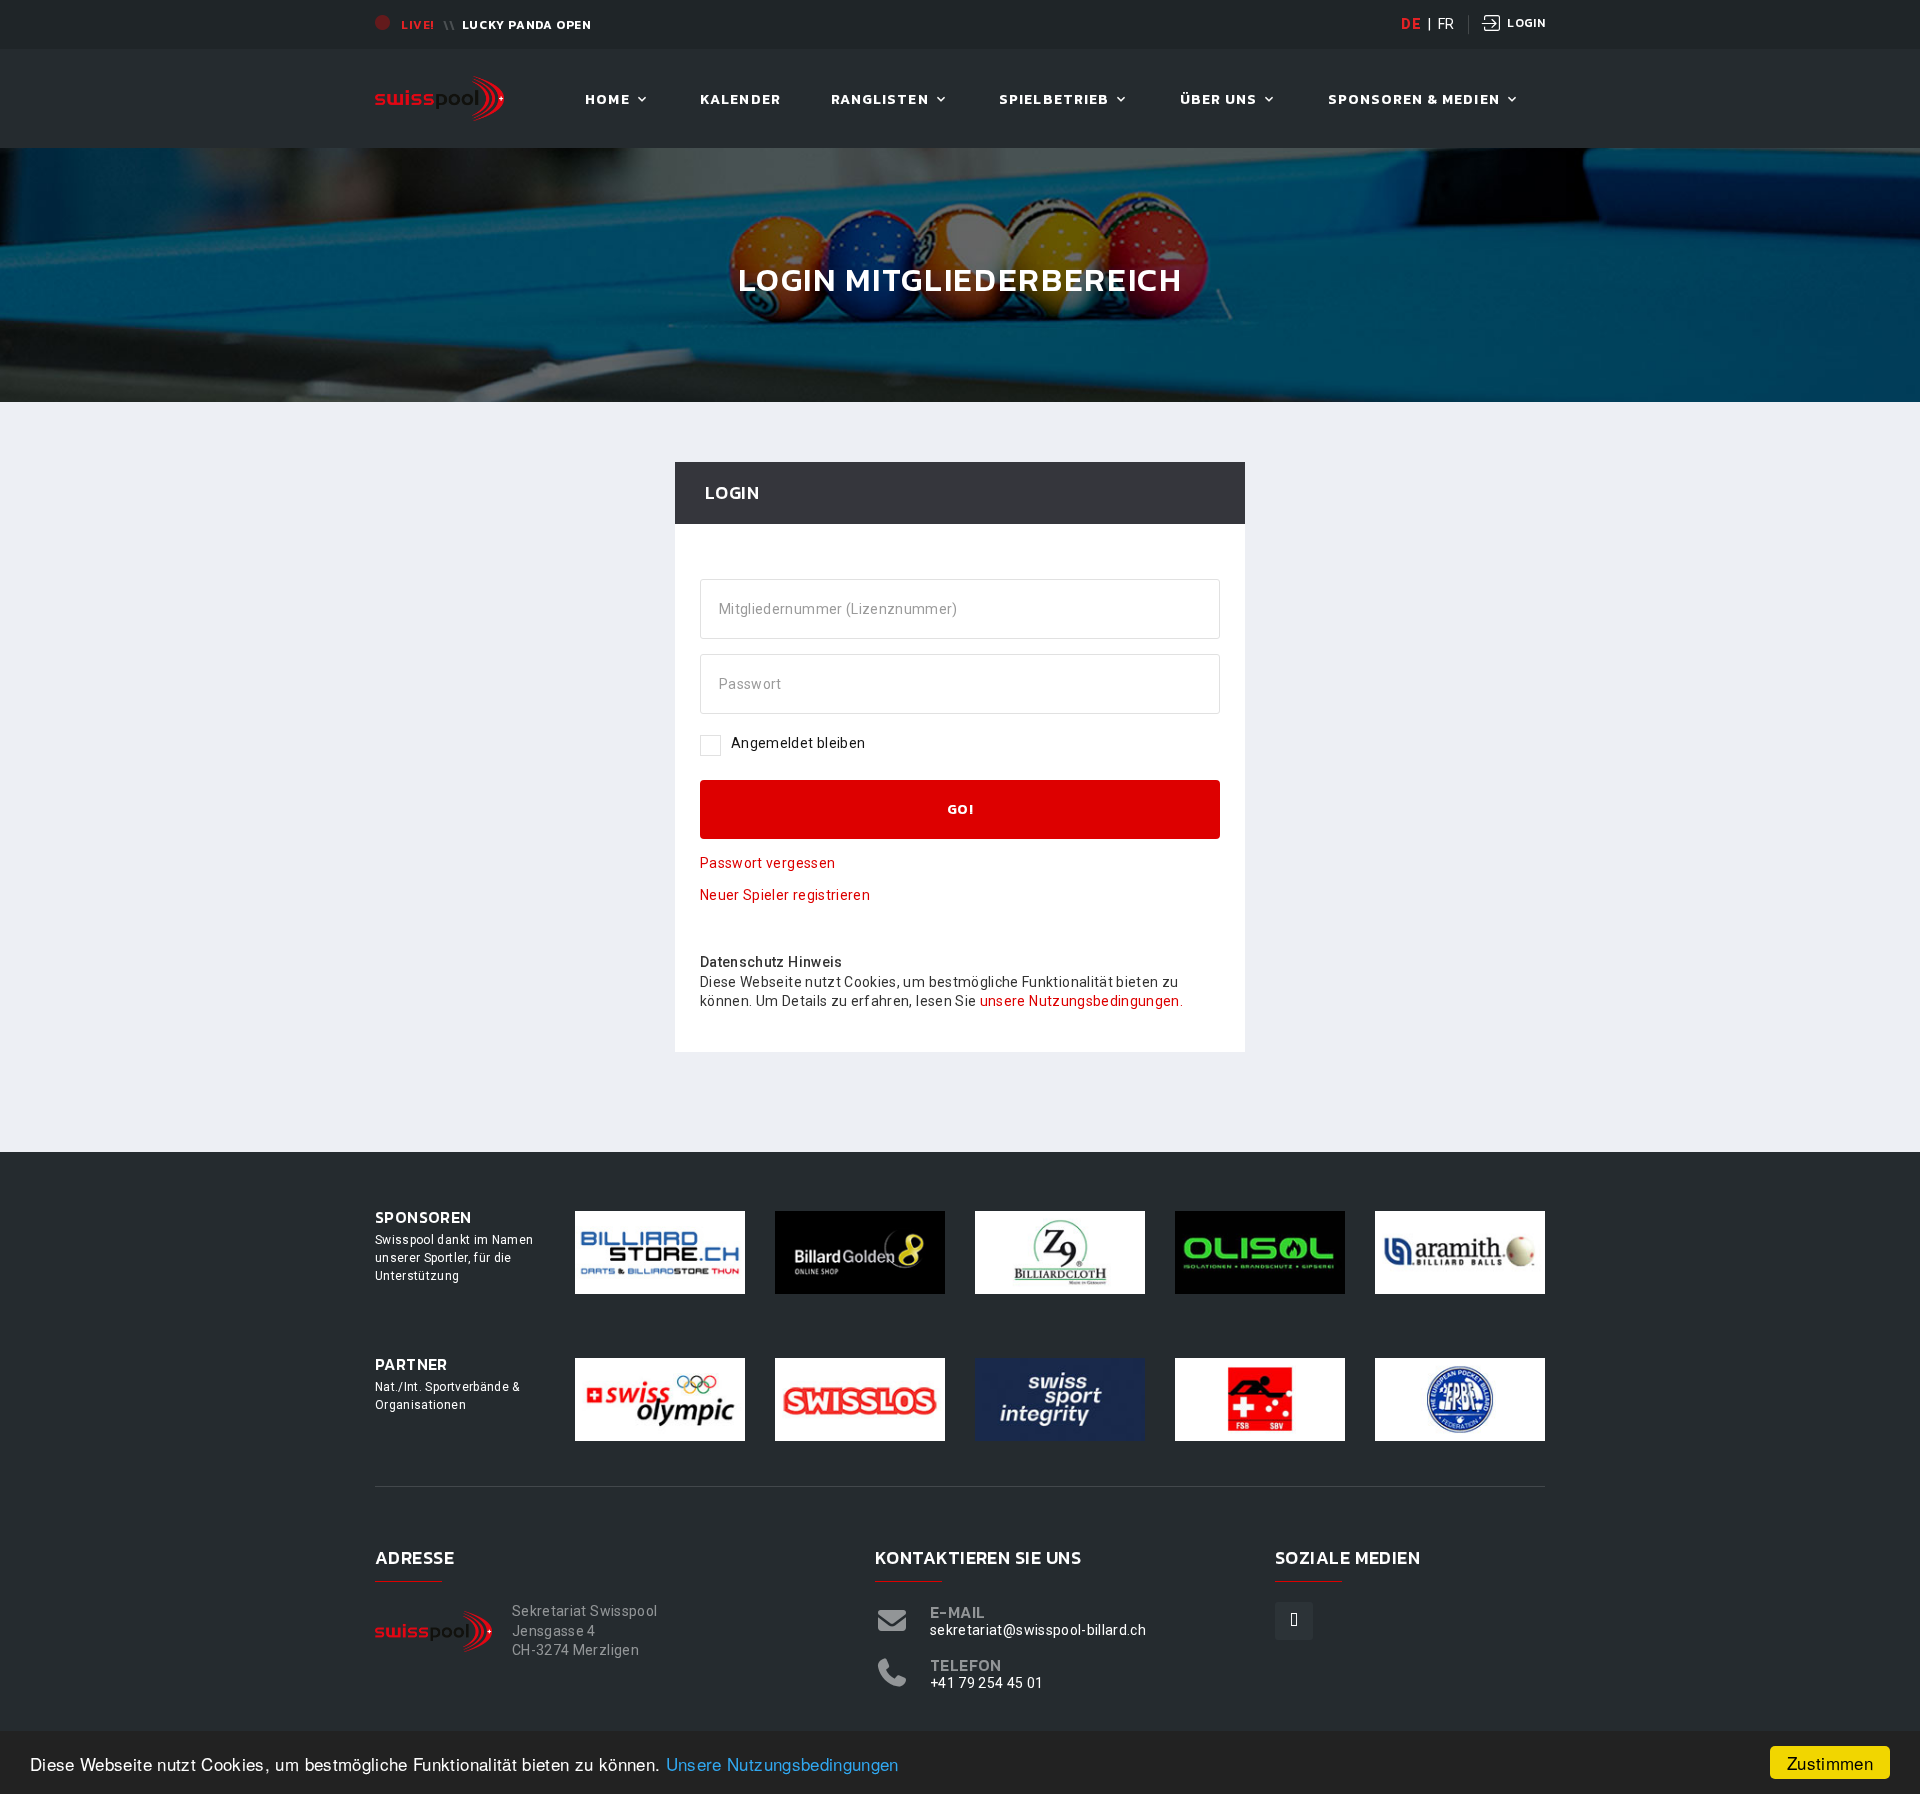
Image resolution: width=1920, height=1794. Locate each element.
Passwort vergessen (767, 863)
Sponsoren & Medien (1414, 100)
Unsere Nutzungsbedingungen (782, 1763)
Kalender (740, 100)
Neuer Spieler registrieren (785, 895)
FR (1446, 24)
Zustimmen (1830, 1762)
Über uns (1218, 100)
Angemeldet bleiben (798, 743)
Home (607, 100)
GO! (960, 809)
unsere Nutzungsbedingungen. (1081, 1001)
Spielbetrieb (1054, 100)
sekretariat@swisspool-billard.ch (1038, 1630)
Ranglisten (880, 100)
